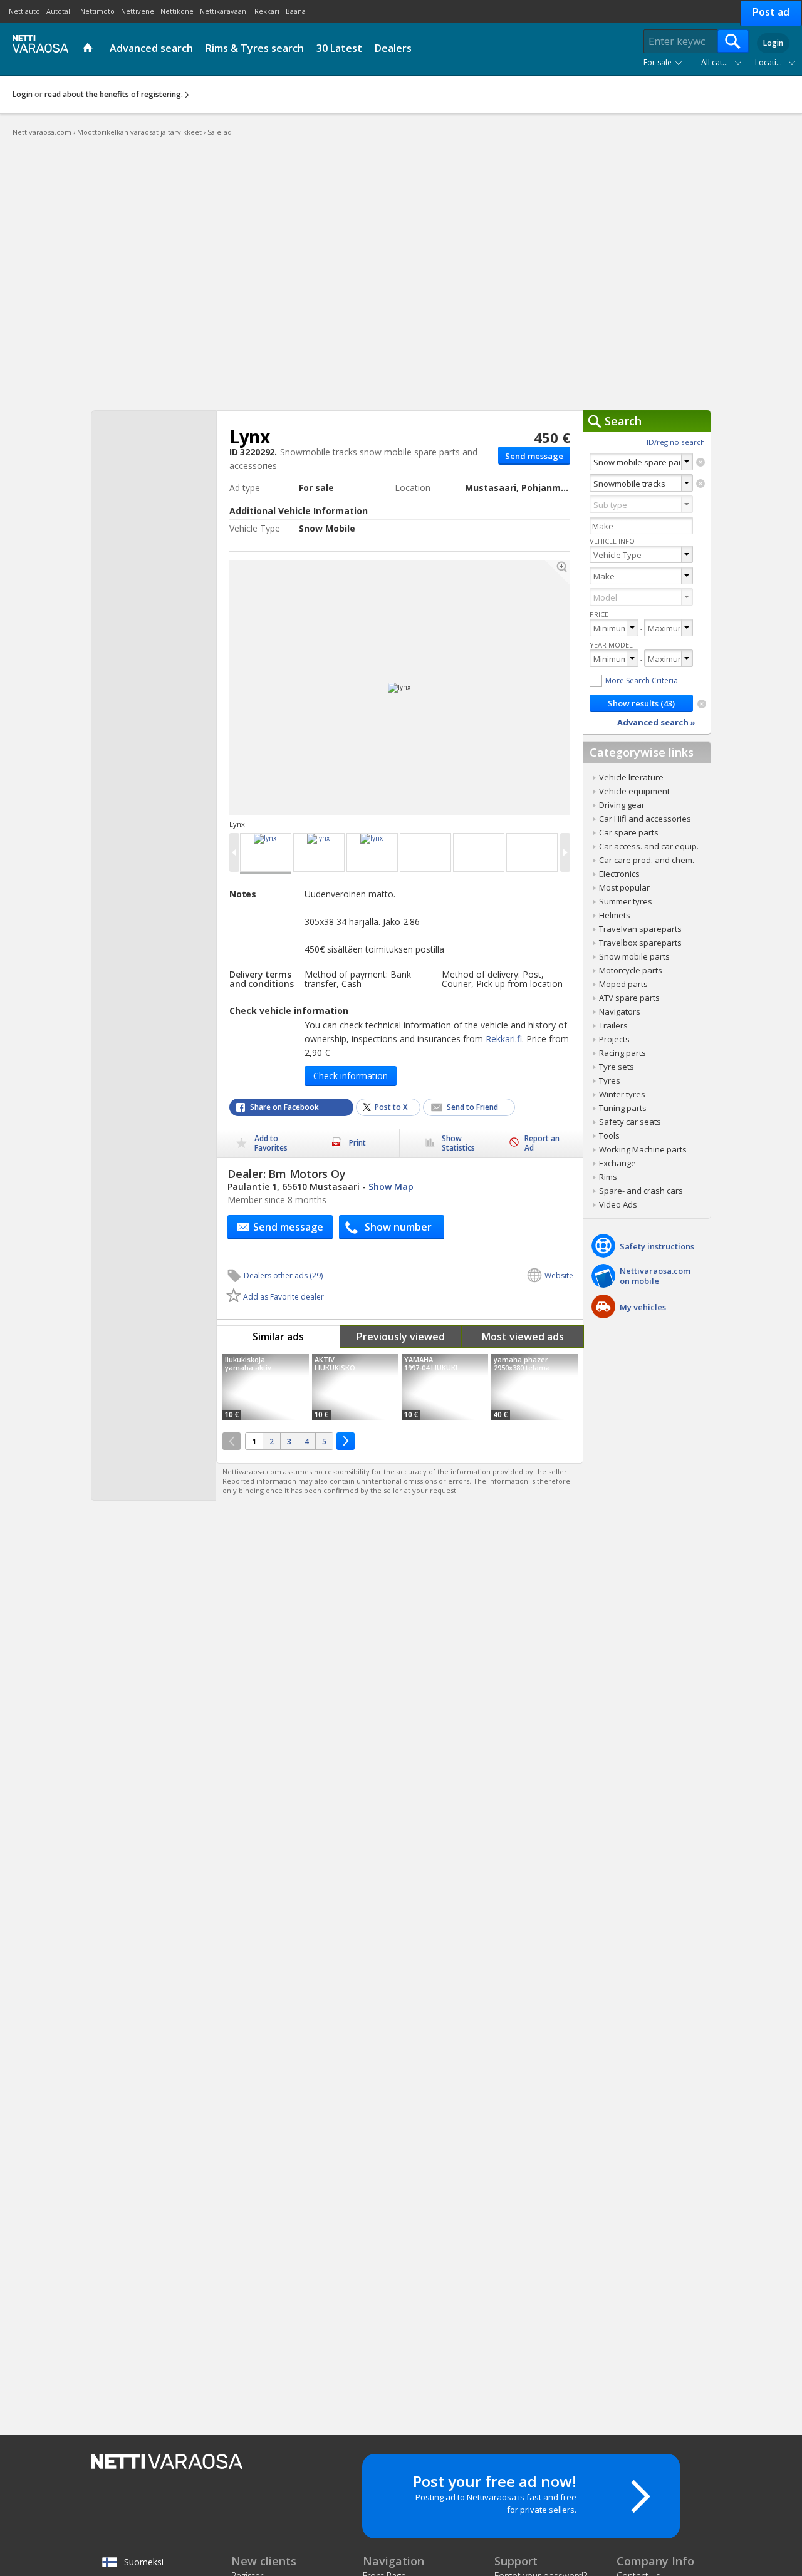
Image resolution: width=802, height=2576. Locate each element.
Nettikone (177, 11)
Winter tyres (622, 1094)
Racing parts (622, 1053)
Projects (614, 1039)
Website (559, 1275)
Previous (313, 688)
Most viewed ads (523, 1337)
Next (487, 688)
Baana (296, 11)
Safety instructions (657, 1246)
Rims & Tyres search (255, 48)
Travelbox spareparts (640, 943)
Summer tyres (626, 901)
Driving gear (622, 805)
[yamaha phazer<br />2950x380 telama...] (534, 1387)
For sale (658, 62)
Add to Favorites (271, 1143)
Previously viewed (401, 1337)
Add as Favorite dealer (284, 1297)
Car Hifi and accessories (645, 819)
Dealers (393, 48)
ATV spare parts (629, 998)
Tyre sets (617, 1067)
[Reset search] (700, 462)
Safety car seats (630, 1122)
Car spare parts (629, 832)
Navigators (620, 1011)
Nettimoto (97, 11)
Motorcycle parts (631, 970)
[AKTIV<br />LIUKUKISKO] (355, 1387)
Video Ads (618, 1204)
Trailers (613, 1025)
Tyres (610, 1080)
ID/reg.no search (676, 442)
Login (773, 43)
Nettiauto (24, 11)
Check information (351, 1076)
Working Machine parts (643, 1149)
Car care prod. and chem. (647, 860)
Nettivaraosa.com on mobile (655, 1276)
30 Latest (339, 48)
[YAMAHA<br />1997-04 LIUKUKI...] (445, 1387)
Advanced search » (656, 722)
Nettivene (138, 11)
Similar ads (278, 1337)
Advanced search (151, 48)
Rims (608, 1177)
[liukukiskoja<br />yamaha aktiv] (266, 1387)
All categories (724, 62)
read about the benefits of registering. (114, 94)
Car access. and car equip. (649, 846)
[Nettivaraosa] (38, 48)
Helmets (615, 915)
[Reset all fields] (702, 704)
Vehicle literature (631, 777)
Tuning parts (623, 1108)
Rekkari (267, 11)
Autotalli (60, 11)
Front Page (89, 49)
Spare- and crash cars (641, 1191)
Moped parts (623, 984)
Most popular (624, 887)
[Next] (346, 1441)
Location (770, 62)
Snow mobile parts (634, 956)
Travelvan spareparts (640, 929)
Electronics (619, 874)
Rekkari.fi (504, 1039)
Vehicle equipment (634, 791)
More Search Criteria (642, 680)
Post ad (771, 12)
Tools (609, 1135)
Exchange (617, 1163)
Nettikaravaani (224, 11)
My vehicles (643, 1307)
